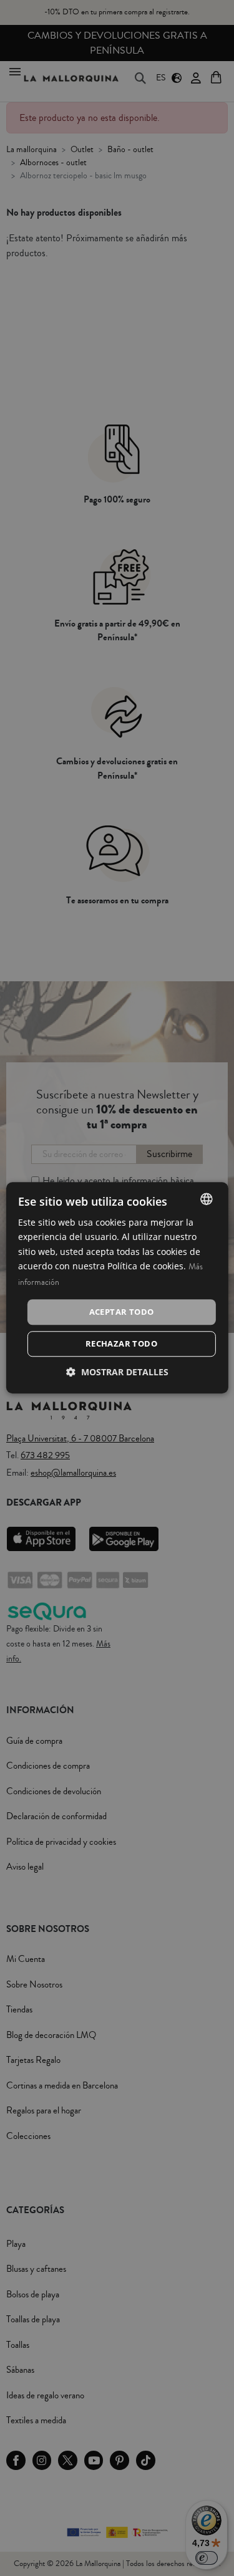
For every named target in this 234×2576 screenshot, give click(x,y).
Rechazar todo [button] (121, 1344)
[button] (117, 1372)
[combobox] (207, 1199)
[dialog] (117, 1288)
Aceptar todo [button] (122, 1312)
